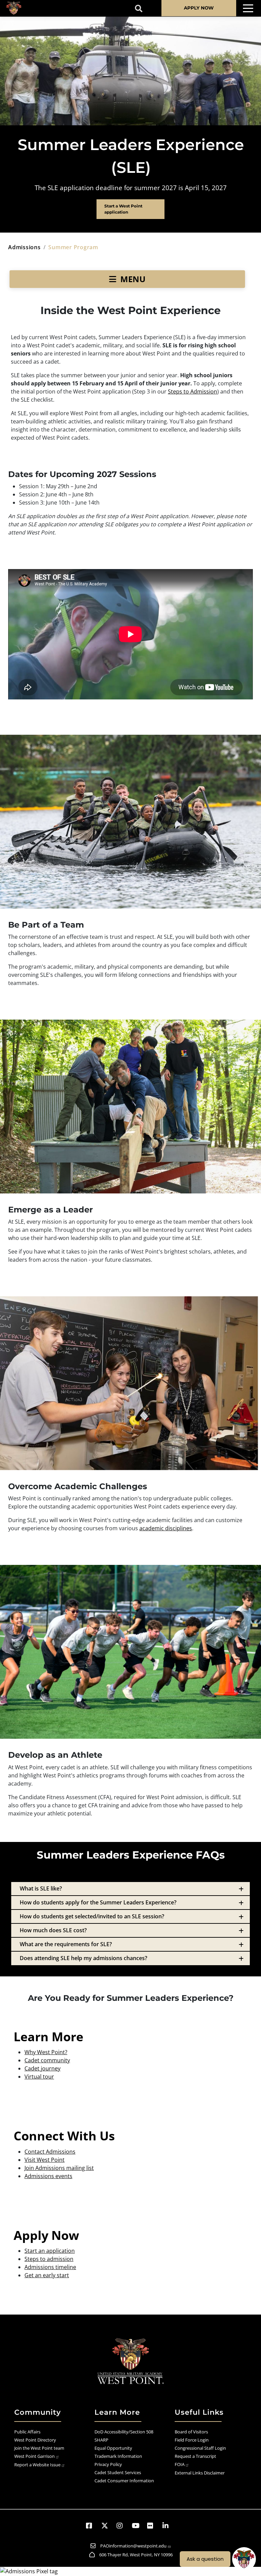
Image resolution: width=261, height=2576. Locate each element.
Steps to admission (49, 2259)
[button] (92, 2526)
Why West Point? (46, 2052)
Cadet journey (42, 2068)
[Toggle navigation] (248, 8)
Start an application (50, 2251)
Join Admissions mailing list (59, 2168)
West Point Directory (35, 2440)
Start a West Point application (123, 209)
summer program (73, 247)
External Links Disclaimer (200, 2473)
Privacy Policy (108, 2464)
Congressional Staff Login (200, 2448)
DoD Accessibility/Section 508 (124, 2432)
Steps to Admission (193, 391)
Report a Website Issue (37, 2465)
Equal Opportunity (113, 2448)
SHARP (101, 2440)
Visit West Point (45, 2160)
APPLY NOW (199, 8)
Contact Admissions (50, 2152)
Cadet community (47, 2060)
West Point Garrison (34, 2456)
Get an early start (47, 2275)
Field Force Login (192, 2440)
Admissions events (48, 2176)
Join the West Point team (39, 2448)
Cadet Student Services (118, 2472)
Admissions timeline (50, 2267)
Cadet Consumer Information (124, 2481)
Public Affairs (27, 2432)
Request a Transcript (195, 2456)
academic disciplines (166, 1528)
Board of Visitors (191, 2432)
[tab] (130, 1889)
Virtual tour (39, 2077)
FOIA (180, 2464)
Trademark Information (118, 2456)
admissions (24, 247)
